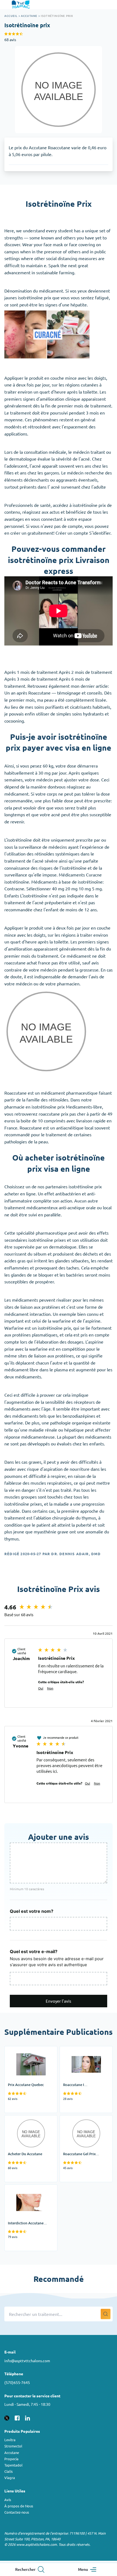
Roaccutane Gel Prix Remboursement (79, 2122)
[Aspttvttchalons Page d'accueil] (21, 5)
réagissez (31, 512)
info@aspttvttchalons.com (27, 2361)
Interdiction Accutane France (25, 2191)
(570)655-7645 (17, 2382)
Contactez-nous (17, 2512)
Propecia (11, 2459)
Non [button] (50, 1688)
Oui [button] (41, 1688)
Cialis (9, 2471)
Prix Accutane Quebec (26, 2050)
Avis (8, 2500)
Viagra (10, 2478)
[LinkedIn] (27, 2417)
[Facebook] (17, 2417)
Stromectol (13, 2446)
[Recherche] (106, 2314)
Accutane (29, 16)
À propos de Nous (19, 2506)
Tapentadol (13, 2465)
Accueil (11, 16)
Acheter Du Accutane (25, 2119)
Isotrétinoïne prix (57, 16)
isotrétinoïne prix (35, 297)
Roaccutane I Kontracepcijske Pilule (81, 2053)
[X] (7, 2417)
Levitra (10, 2440)
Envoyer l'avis (59, 2001)
